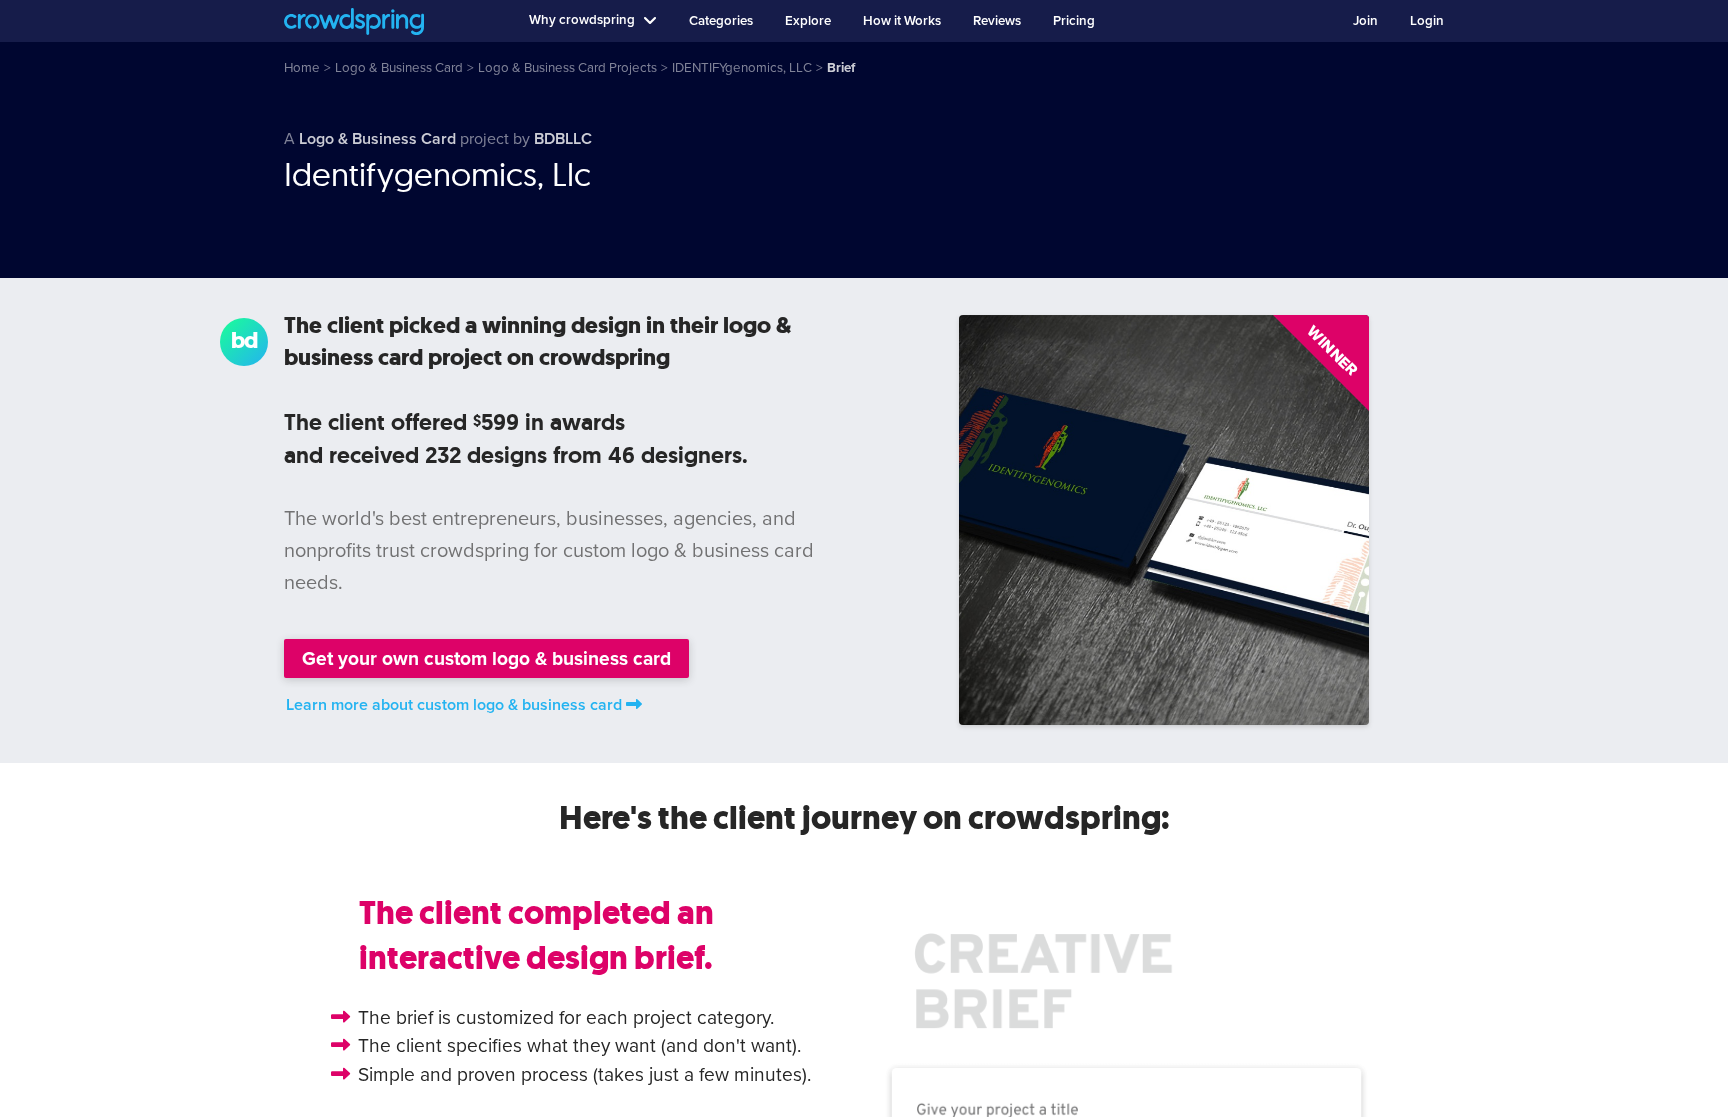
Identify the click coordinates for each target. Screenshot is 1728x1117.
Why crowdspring (582, 20)
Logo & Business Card (377, 139)
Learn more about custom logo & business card (454, 705)
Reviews (997, 21)
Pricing (1074, 21)
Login (1427, 21)
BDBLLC (563, 139)
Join (1365, 21)
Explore (808, 21)
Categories (721, 21)
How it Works (902, 21)
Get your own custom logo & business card (486, 658)
